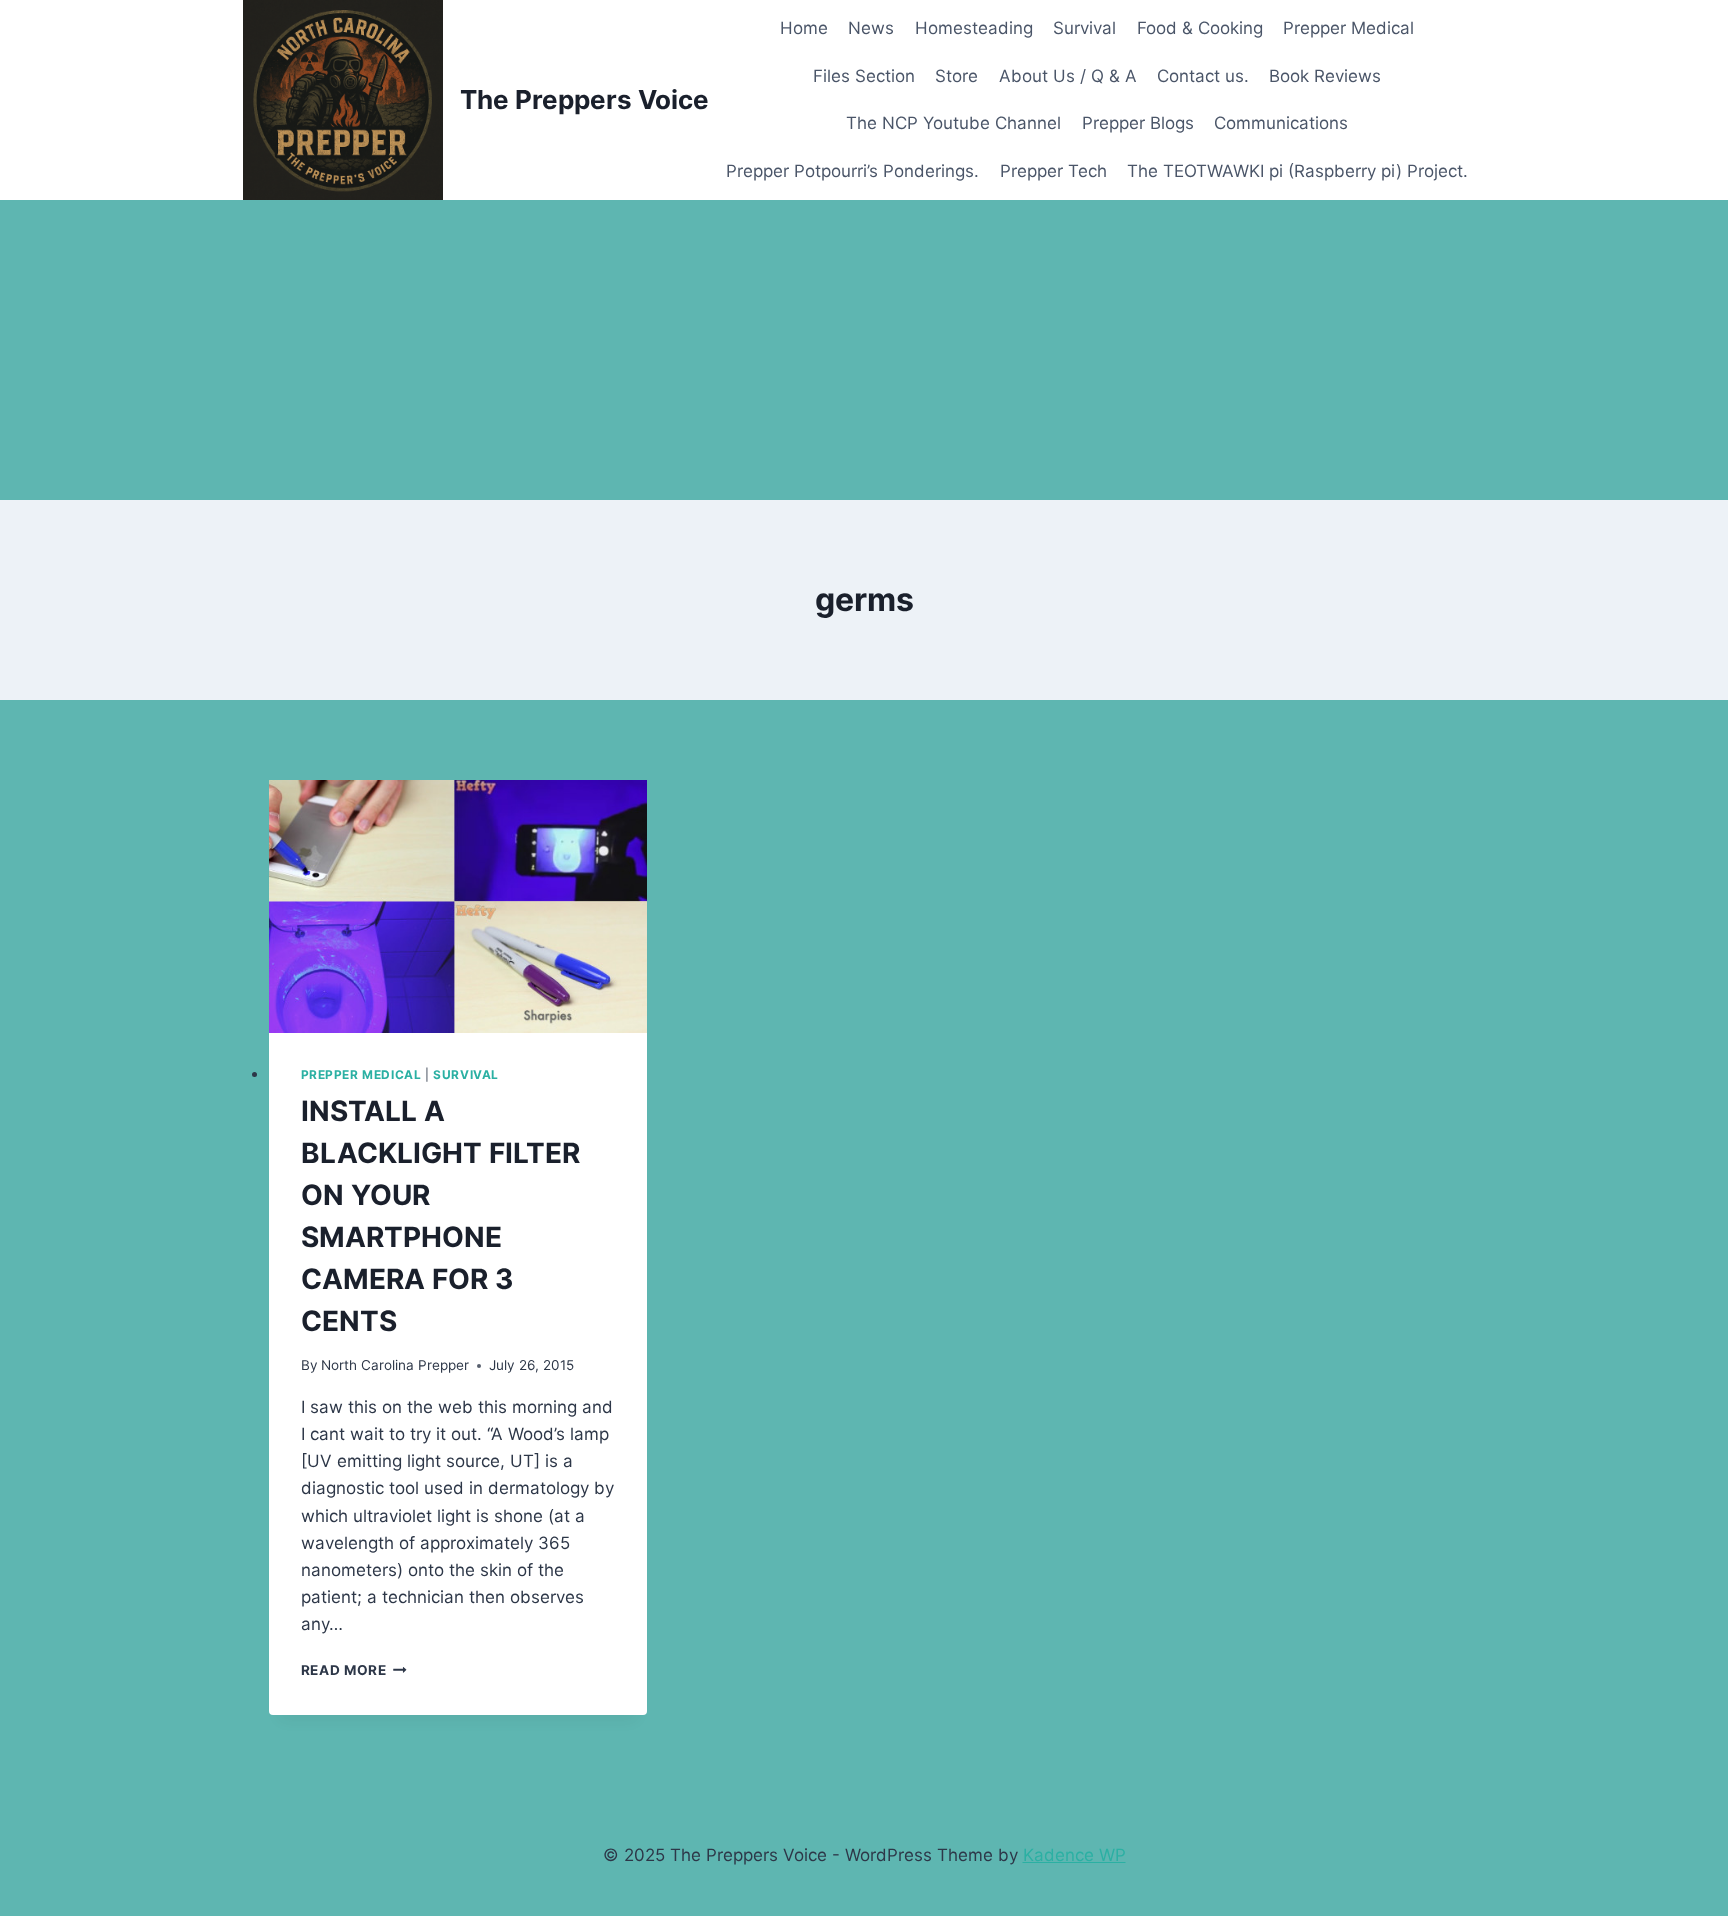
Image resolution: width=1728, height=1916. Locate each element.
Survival (1084, 28)
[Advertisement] (864, 350)
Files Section (864, 76)
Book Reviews (1325, 76)
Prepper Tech (1053, 171)
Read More (354, 1670)
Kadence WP (1074, 1855)
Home (804, 28)
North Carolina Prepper (395, 1365)
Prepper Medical (1348, 28)
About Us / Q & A (1068, 76)
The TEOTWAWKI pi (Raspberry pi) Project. (1297, 171)
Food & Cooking (1200, 28)
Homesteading (974, 28)
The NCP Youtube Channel (953, 123)
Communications (1281, 123)
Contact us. (1203, 76)
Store (956, 76)
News (871, 28)
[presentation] (458, 906)
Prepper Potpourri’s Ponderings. (852, 171)
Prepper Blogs (1138, 123)
